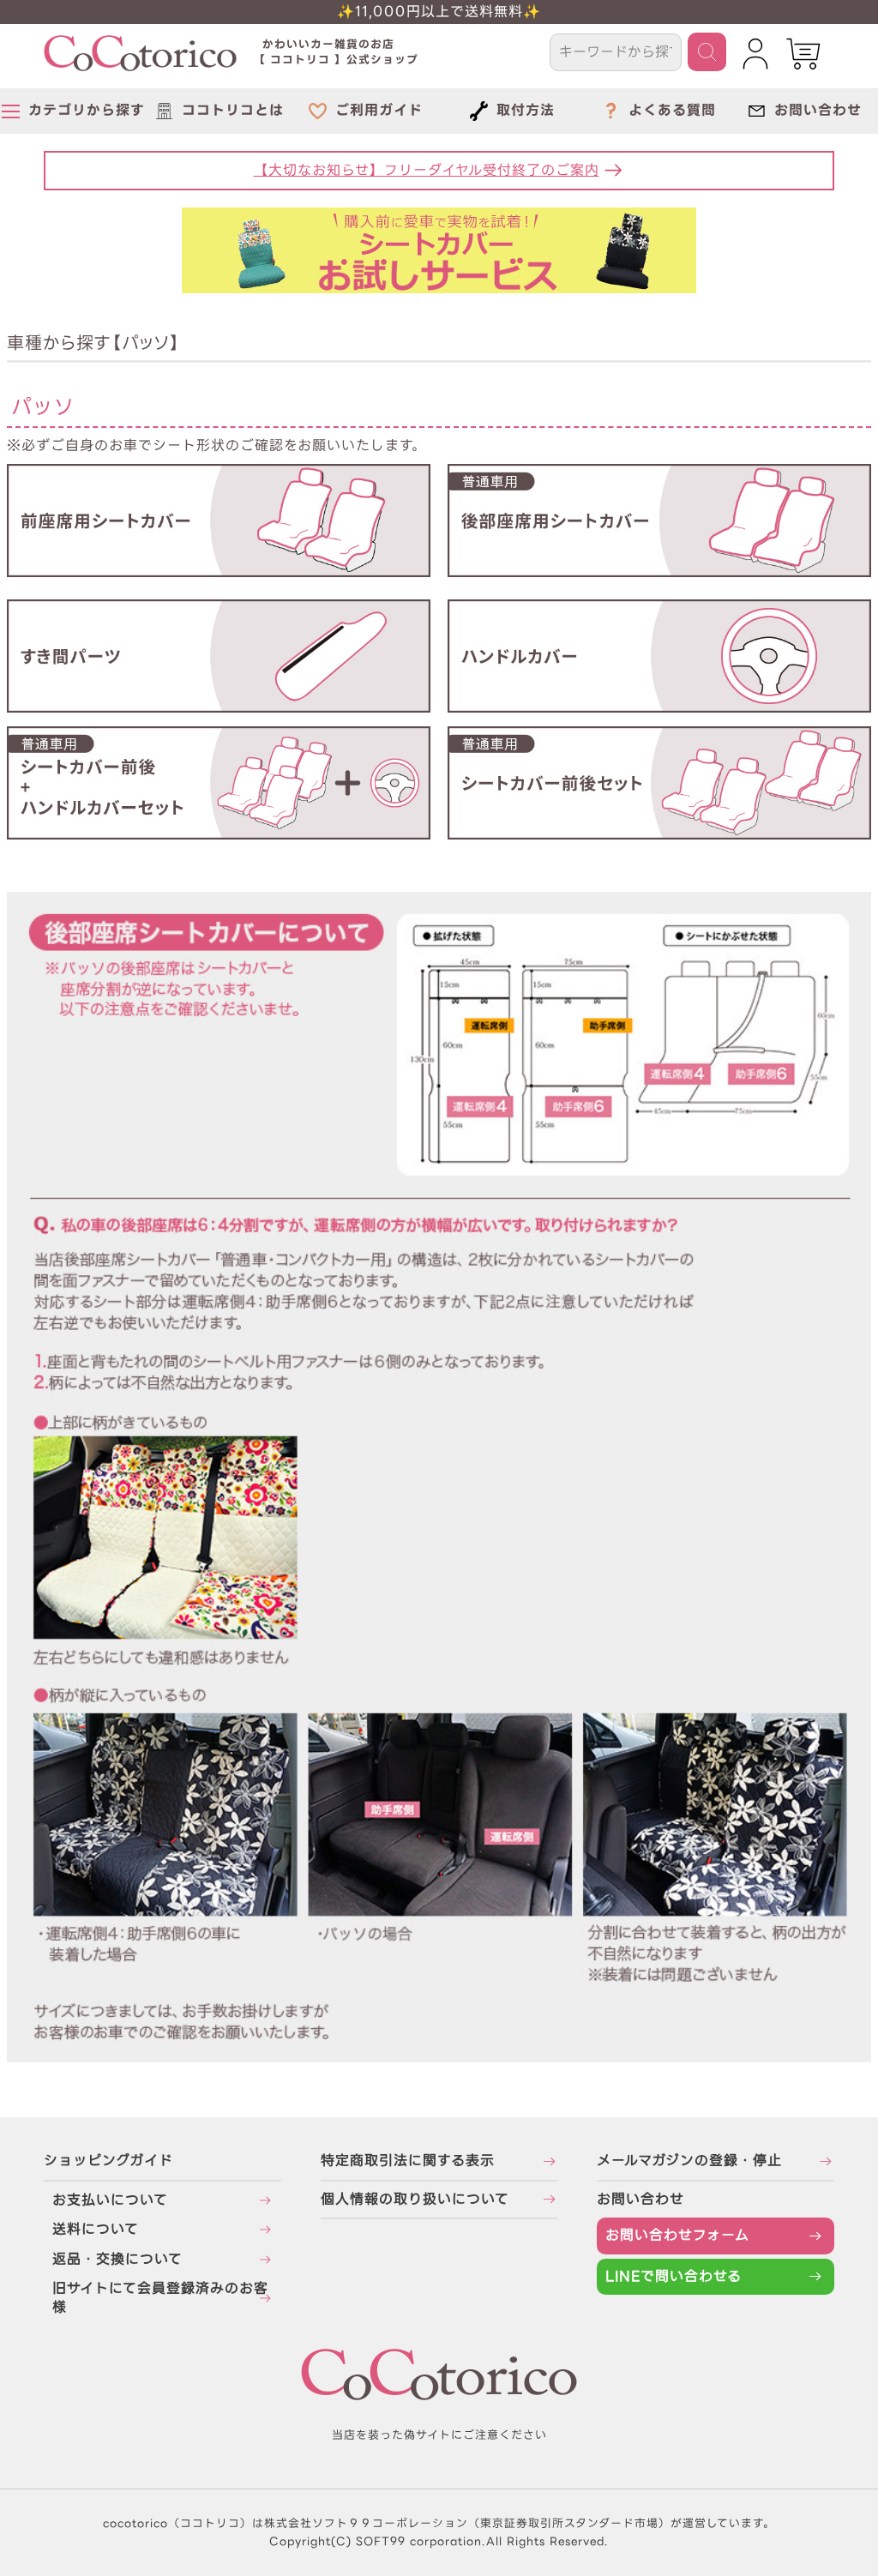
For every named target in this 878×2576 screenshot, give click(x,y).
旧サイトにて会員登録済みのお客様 (160, 2298)
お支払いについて (110, 2200)
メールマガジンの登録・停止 (689, 2161)
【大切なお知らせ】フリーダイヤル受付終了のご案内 (427, 170)
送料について (96, 2229)
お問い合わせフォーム (677, 2235)
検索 (707, 52)
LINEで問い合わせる (674, 2276)
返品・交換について (117, 2259)
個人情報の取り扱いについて (415, 2199)
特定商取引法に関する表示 (408, 2161)
